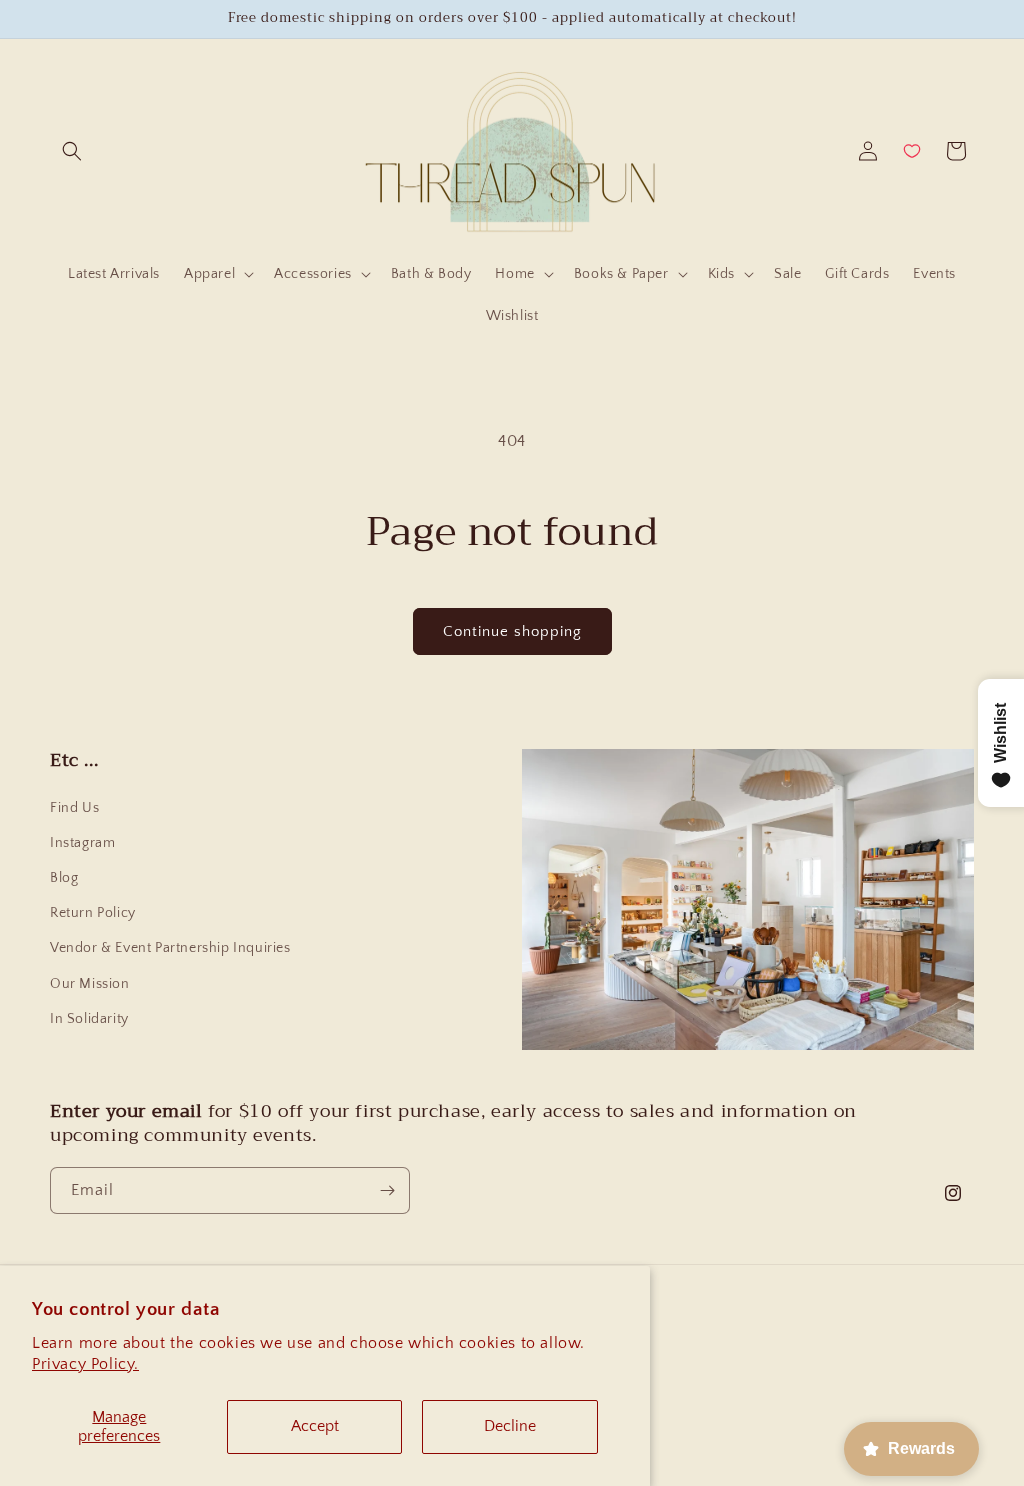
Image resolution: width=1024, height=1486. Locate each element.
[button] (72, 151)
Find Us (74, 808)
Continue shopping (512, 631)
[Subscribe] (387, 1190)
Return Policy (93, 913)
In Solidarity (89, 1019)
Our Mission (90, 984)
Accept (315, 1426)
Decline (510, 1426)
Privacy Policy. (85, 1364)
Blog (64, 878)
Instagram (82, 843)
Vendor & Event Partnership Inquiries (170, 948)
